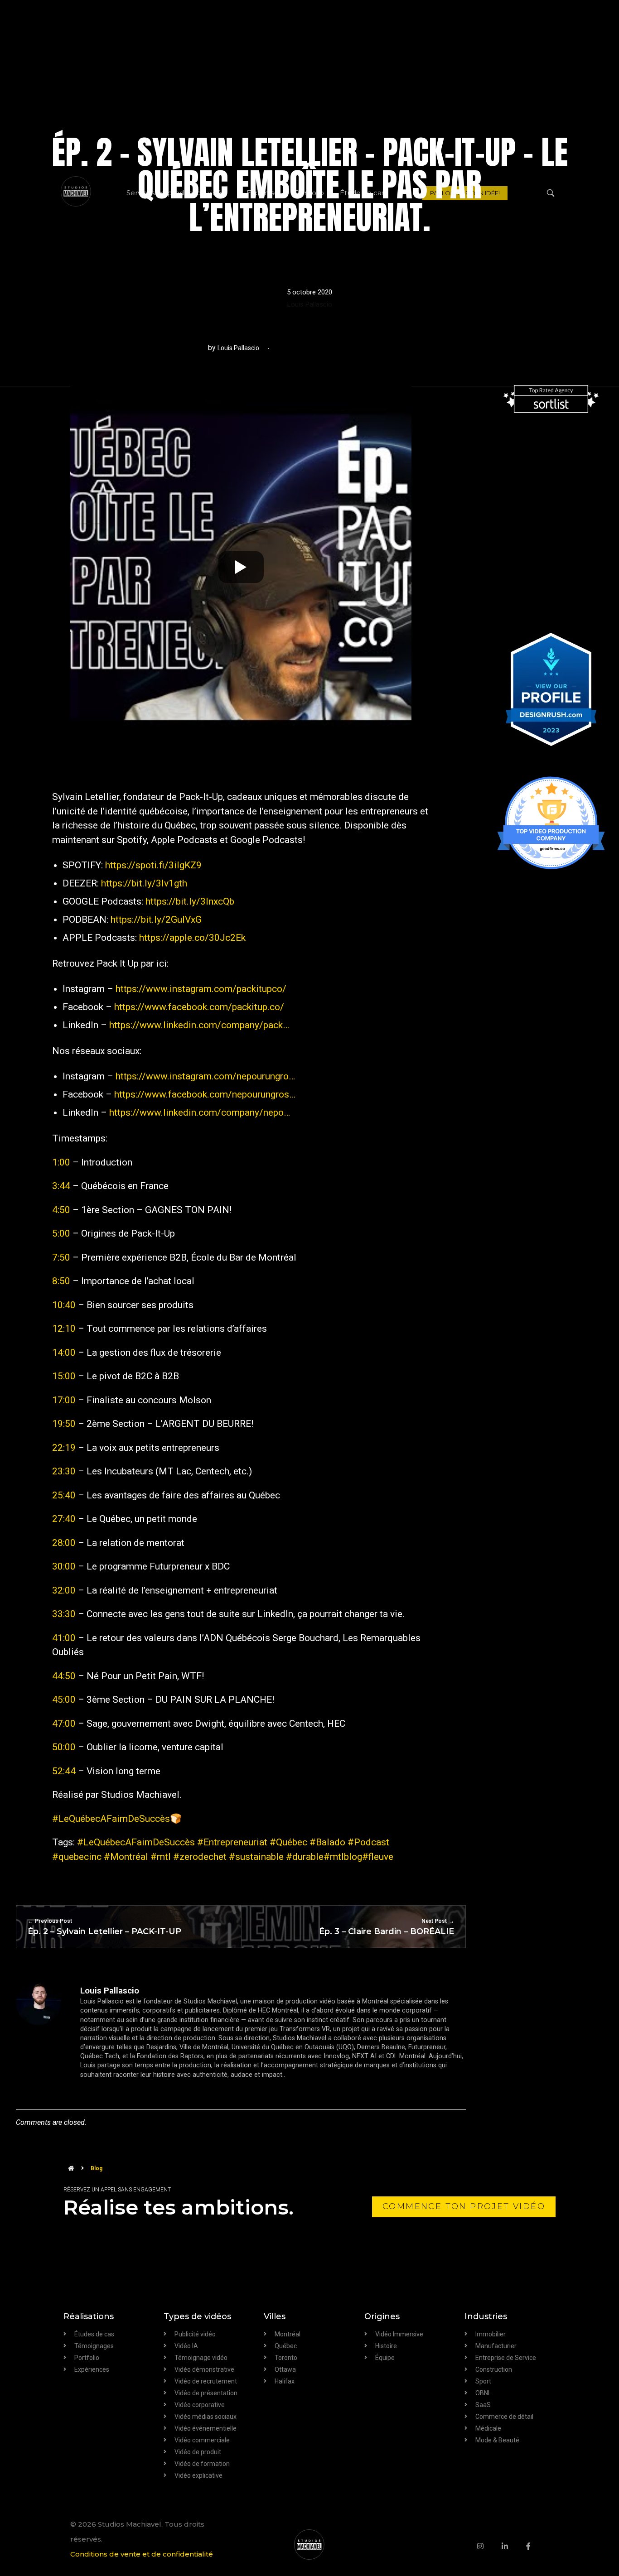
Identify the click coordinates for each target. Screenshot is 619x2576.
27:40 (64, 1519)
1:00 (61, 1162)
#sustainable (256, 1857)
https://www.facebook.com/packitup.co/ (199, 1007)
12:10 (64, 1329)
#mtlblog (343, 1857)
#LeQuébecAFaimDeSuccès (111, 1819)
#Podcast (368, 1842)
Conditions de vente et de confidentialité (142, 2554)
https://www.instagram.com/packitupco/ (201, 989)
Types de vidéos (197, 2316)
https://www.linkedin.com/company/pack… (199, 1025)
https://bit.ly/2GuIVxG (156, 920)
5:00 (61, 1233)
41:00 (64, 1638)
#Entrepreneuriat (232, 1842)
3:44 (61, 1186)
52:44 (64, 1771)
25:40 (64, 1495)
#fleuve (378, 1857)
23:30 (64, 1471)
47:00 (64, 1724)
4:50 (61, 1210)
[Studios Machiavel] (309, 2545)
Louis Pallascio (310, 304)
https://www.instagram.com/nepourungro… (205, 1076)
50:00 (64, 1747)
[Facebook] (537, 2546)
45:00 (64, 1700)
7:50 (61, 1257)
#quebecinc (77, 1857)
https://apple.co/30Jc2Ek (192, 938)
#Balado (327, 1842)
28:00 (64, 1543)
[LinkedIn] (514, 2546)
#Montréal (126, 1857)
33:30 (64, 1614)
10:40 (64, 1305)
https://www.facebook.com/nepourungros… (205, 1094)
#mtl (161, 1857)
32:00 (64, 1590)
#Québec (288, 1842)
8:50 (61, 1281)
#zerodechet (200, 1857)
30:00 (64, 1566)
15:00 (64, 1376)
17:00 (64, 1400)
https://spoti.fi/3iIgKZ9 (153, 865)
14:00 (64, 1353)
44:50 (64, 1676)
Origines (382, 2316)
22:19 (64, 1448)
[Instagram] (489, 2546)
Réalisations (89, 2316)
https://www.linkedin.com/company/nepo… (200, 1112)
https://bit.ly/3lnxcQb (190, 901)
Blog (97, 2168)
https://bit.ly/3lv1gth (144, 883)
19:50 (64, 1424)
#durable (305, 1857)
